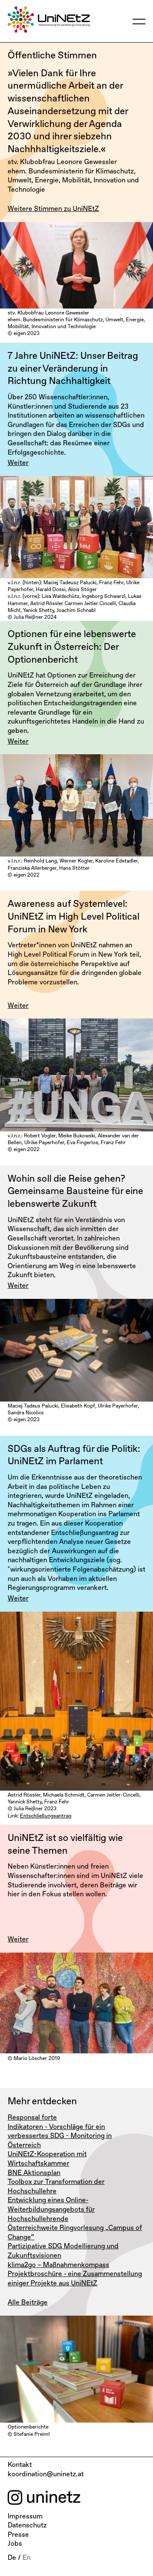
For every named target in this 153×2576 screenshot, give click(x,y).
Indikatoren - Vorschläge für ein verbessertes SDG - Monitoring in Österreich (60, 2136)
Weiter (18, 463)
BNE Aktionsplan (34, 2173)
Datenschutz (27, 2526)
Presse (18, 2535)
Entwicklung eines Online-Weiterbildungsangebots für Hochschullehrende (51, 2210)
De (12, 2558)
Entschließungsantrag (46, 1816)
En (27, 2558)
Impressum (25, 2517)
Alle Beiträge (28, 2303)
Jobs (15, 2544)
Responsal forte (32, 2118)
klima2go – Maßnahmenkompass (58, 2265)
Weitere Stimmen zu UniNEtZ (53, 209)
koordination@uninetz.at (46, 2475)
